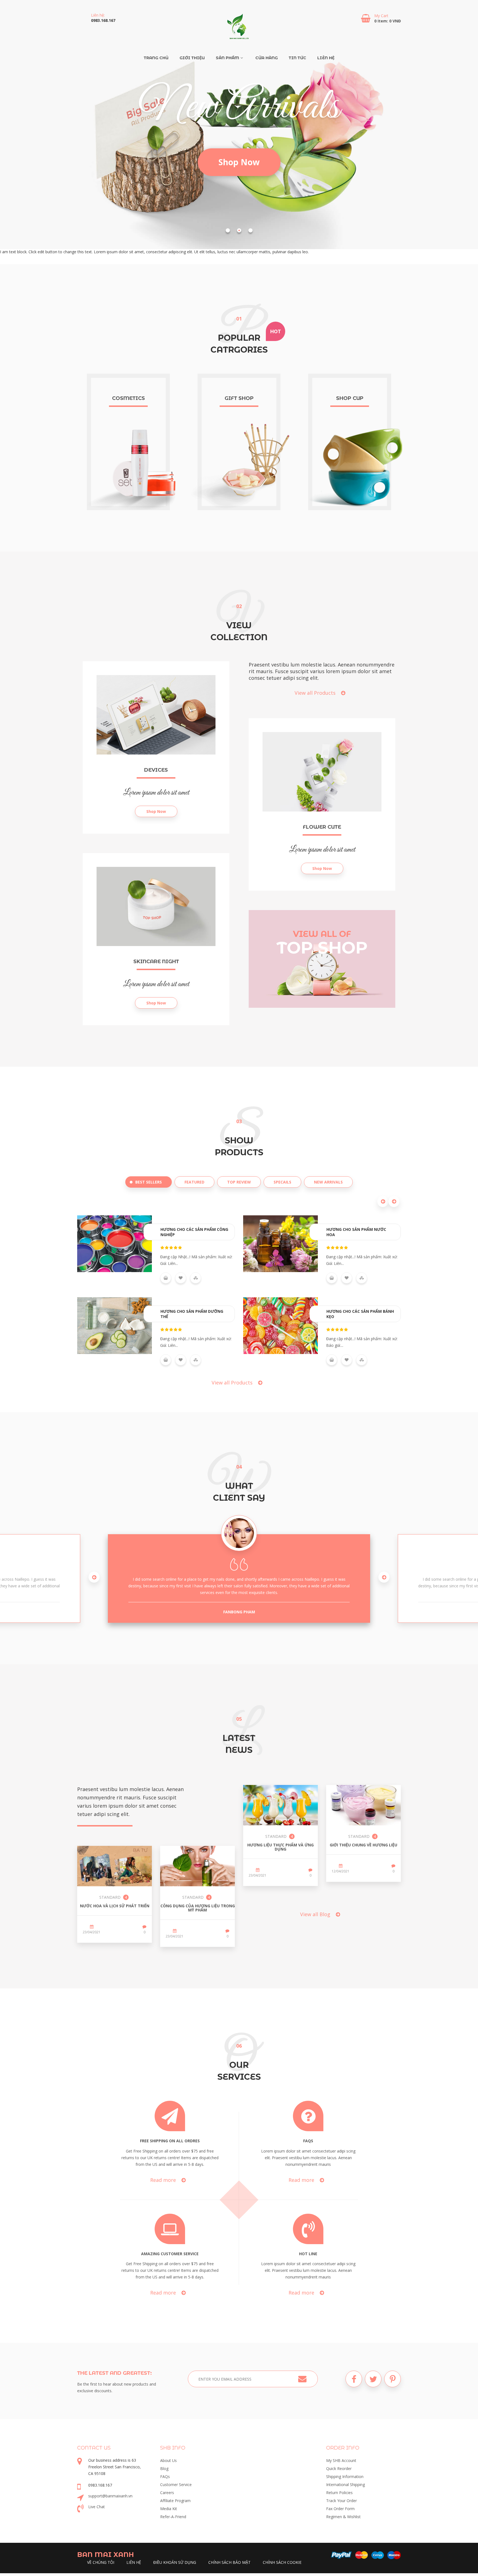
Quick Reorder (339, 2468)
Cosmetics (239, 398)
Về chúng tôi (101, 2562)
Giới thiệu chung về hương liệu (363, 1845)
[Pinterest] (393, 2379)
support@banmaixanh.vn (110, 2496)
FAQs (308, 2141)
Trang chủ (156, 58)
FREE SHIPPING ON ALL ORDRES (170, 2141)
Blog (164, 2468)
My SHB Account (341, 2460)
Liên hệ (326, 58)
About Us (168, 2460)
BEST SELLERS (149, 1182)
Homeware (128, 398)
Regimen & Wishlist (343, 2517)
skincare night (156, 962)
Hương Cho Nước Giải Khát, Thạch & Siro (356, 1314)
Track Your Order (341, 2501)
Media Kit (169, 2509)
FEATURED (194, 1182)
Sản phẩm (227, 58)
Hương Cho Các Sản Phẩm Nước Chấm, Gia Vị (361, 1232)
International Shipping (345, 2485)
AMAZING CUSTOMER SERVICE (170, 2254)
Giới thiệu (192, 58)
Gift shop (350, 398)
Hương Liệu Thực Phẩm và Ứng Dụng (280, 1847)
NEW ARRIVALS (328, 1182)
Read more (164, 2180)
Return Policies (339, 2493)
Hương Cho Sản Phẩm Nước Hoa (190, 1232)
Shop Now (239, 162)
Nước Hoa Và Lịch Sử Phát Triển (115, 1906)
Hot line (308, 2254)
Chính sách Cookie (282, 2562)
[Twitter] (373, 2379)
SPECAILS (282, 1182)
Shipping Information (345, 2476)
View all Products (316, 693)
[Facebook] (354, 2379)
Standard (111, 1897)
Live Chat (97, 2507)
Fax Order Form (340, 2509)
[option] (239, 1578)
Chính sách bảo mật (229, 2562)
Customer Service (176, 2485)
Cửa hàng (267, 58)
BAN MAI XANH (106, 2555)
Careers (167, 2493)
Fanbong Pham (239, 1612)
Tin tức (298, 58)
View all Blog (316, 1914)
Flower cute (322, 827)
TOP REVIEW (239, 1182)
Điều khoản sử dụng (175, 2562)
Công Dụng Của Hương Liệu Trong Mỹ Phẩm (198, 1908)
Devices (156, 770)
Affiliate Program (175, 2501)
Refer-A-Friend (173, 2517)
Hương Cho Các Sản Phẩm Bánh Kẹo (194, 1314)
